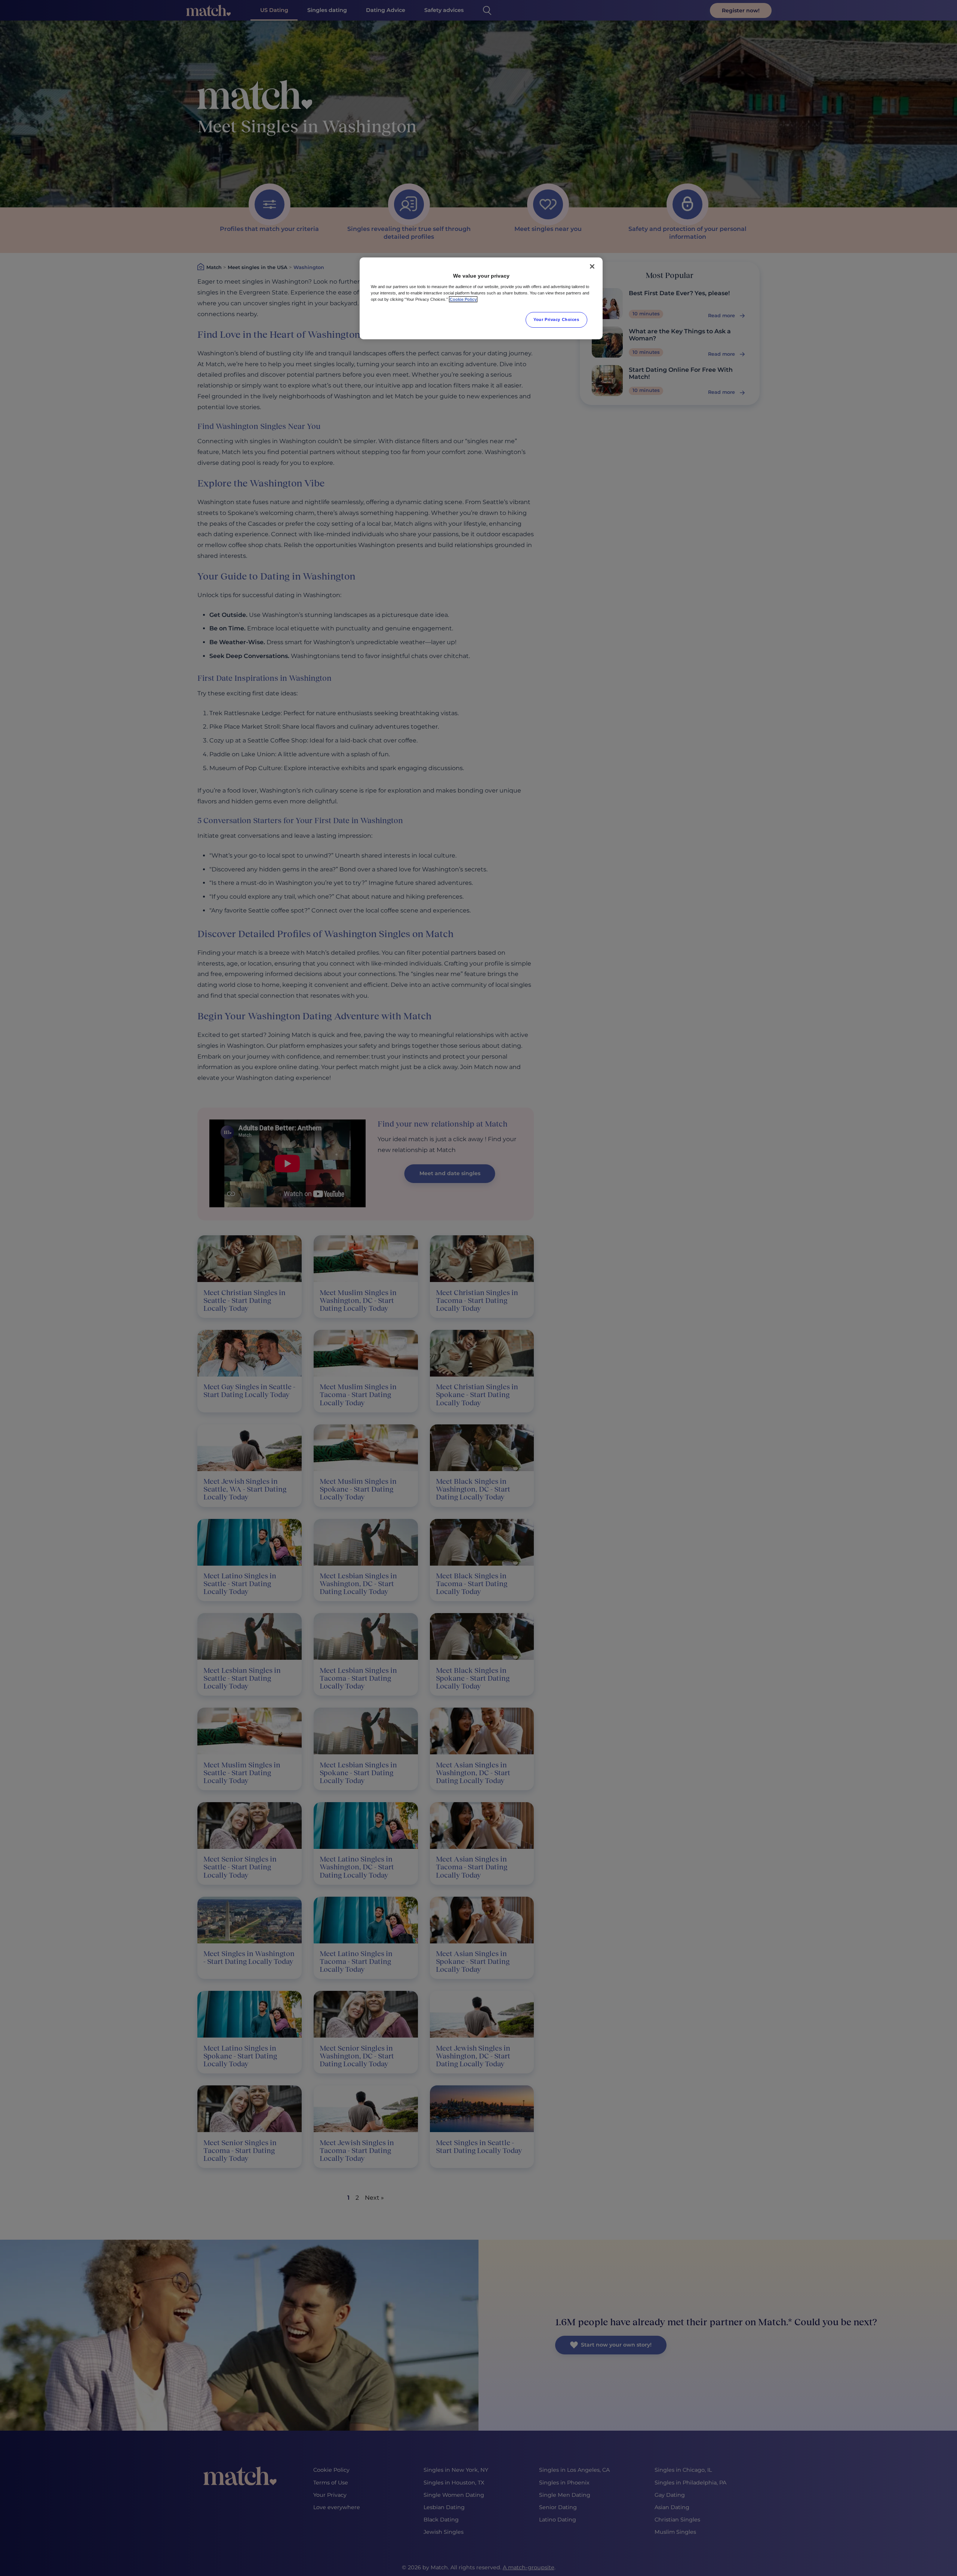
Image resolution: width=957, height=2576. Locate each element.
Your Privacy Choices (556, 319)
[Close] (592, 266)
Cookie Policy (463, 299)
